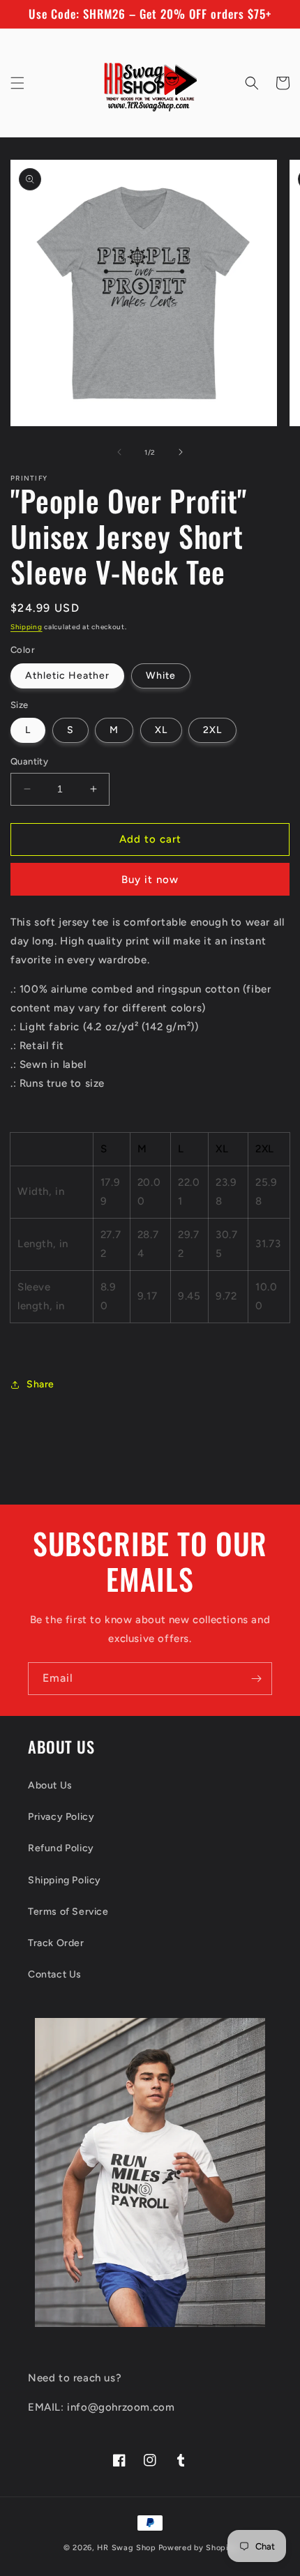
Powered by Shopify (198, 2548)
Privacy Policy (61, 1817)
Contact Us (55, 1974)
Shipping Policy (65, 1880)
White (161, 676)
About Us (50, 1785)
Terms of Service (68, 1912)
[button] (17, 83)
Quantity (29, 761)
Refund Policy (61, 1848)
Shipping (27, 627)
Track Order (56, 1943)
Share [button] (40, 1384)
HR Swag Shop (126, 2548)
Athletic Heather (67, 676)
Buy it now (150, 880)
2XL (212, 730)
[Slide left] (119, 452)
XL (161, 730)
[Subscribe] (256, 1679)
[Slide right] (181, 452)
